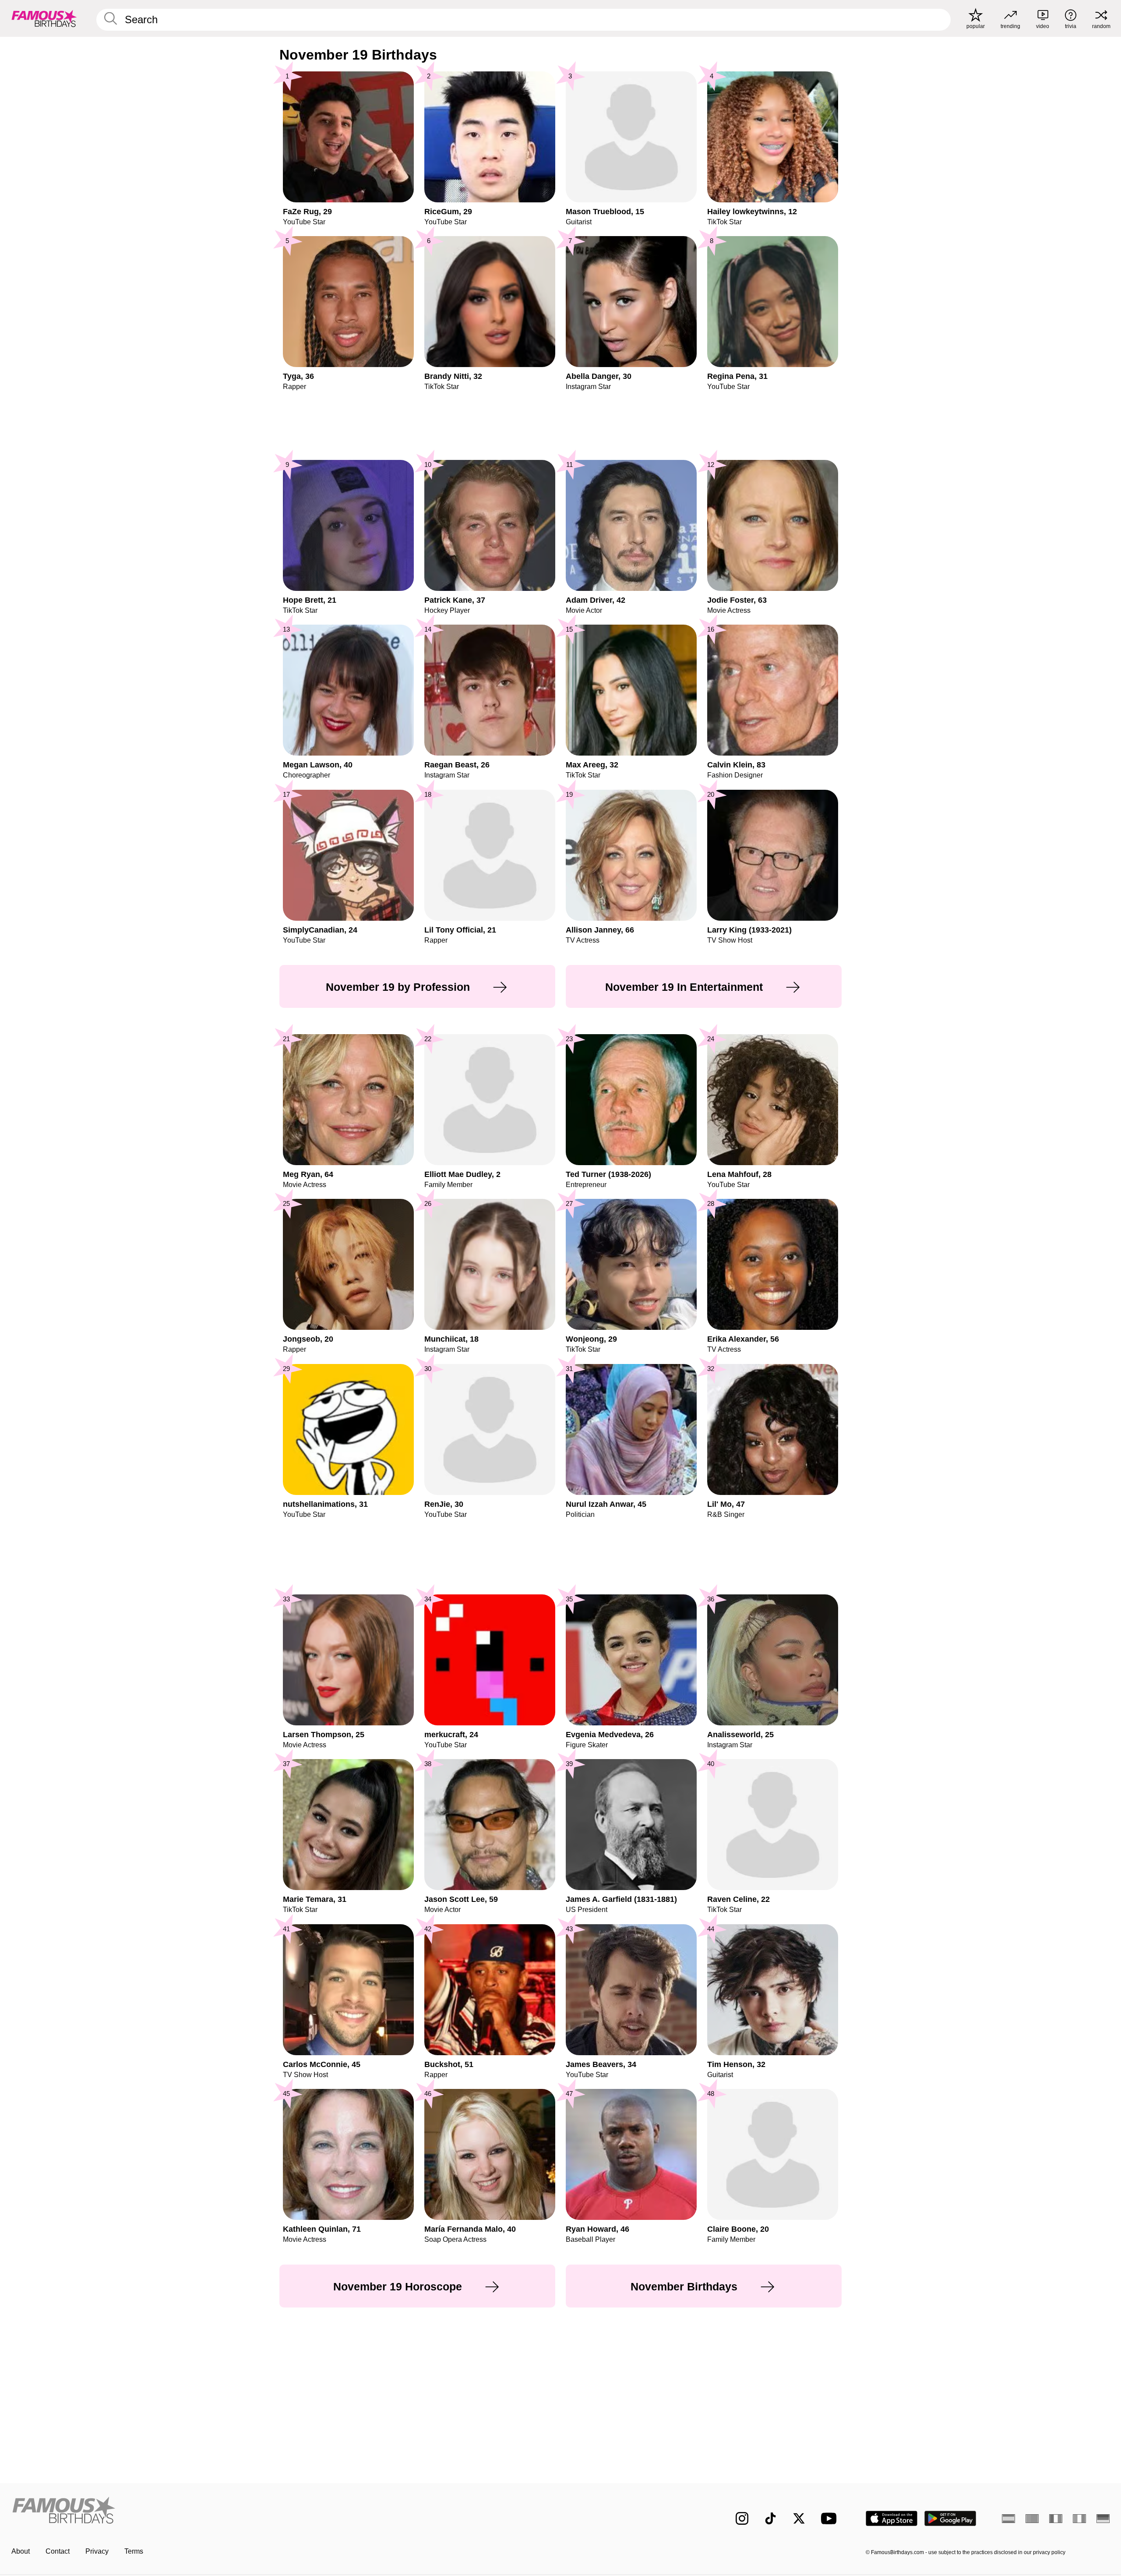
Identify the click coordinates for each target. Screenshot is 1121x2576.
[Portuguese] (1032, 2519)
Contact (58, 2551)
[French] (1056, 2519)
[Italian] (1079, 2519)
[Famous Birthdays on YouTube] (831, 2518)
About (21, 2551)
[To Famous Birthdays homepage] (44, 18)
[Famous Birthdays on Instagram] (742, 2518)
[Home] (283, 2511)
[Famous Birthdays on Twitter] (799, 2518)
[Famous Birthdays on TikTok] (770, 2518)
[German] (1103, 2519)
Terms (134, 2551)
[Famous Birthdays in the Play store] (950, 2518)
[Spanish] (1008, 2519)
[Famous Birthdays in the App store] (892, 2518)
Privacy (97, 2551)
